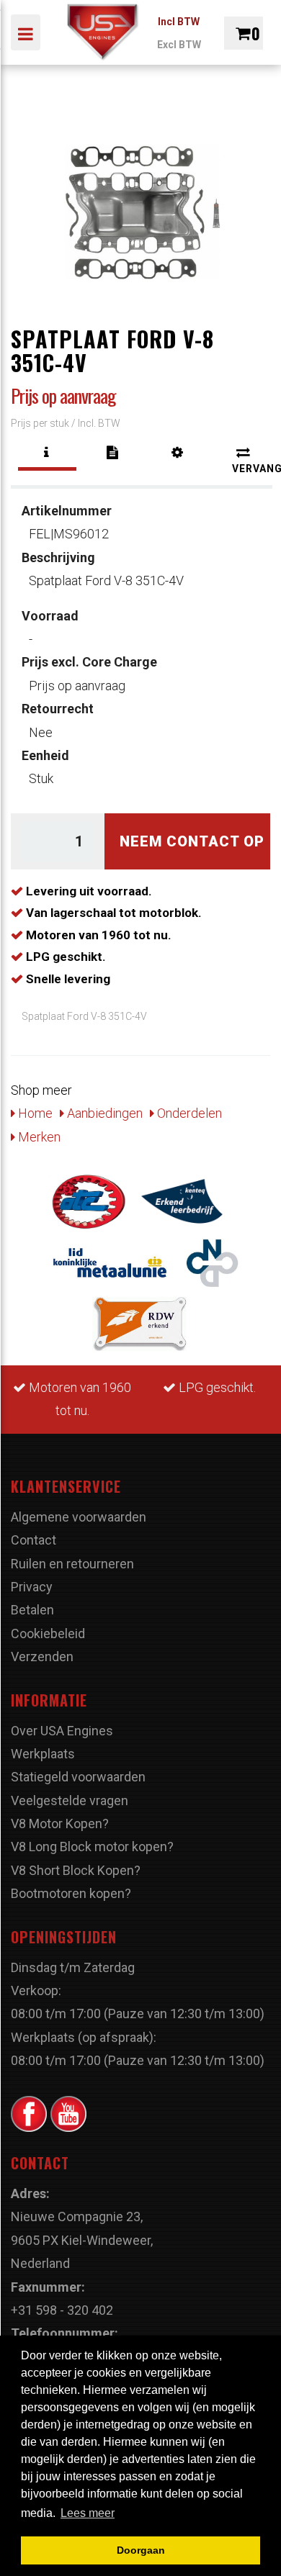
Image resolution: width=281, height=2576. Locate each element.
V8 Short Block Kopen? (76, 1870)
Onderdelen (188, 1113)
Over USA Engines (62, 1731)
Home (34, 1113)
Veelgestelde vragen (70, 1800)
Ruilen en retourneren (72, 1564)
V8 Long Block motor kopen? (92, 1847)
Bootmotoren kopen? (71, 1893)
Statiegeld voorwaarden (78, 1777)
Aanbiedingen (103, 1113)
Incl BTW (179, 22)
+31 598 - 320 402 (62, 2310)
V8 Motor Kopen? (60, 1823)
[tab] (47, 453)
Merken (38, 1137)
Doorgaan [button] (141, 2550)
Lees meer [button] (88, 2513)
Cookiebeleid (48, 1633)
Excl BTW (179, 45)
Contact (34, 1540)
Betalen (32, 1610)
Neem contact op (192, 841)
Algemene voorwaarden (79, 1517)
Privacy (32, 1587)
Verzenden (42, 1657)
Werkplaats (43, 1754)
